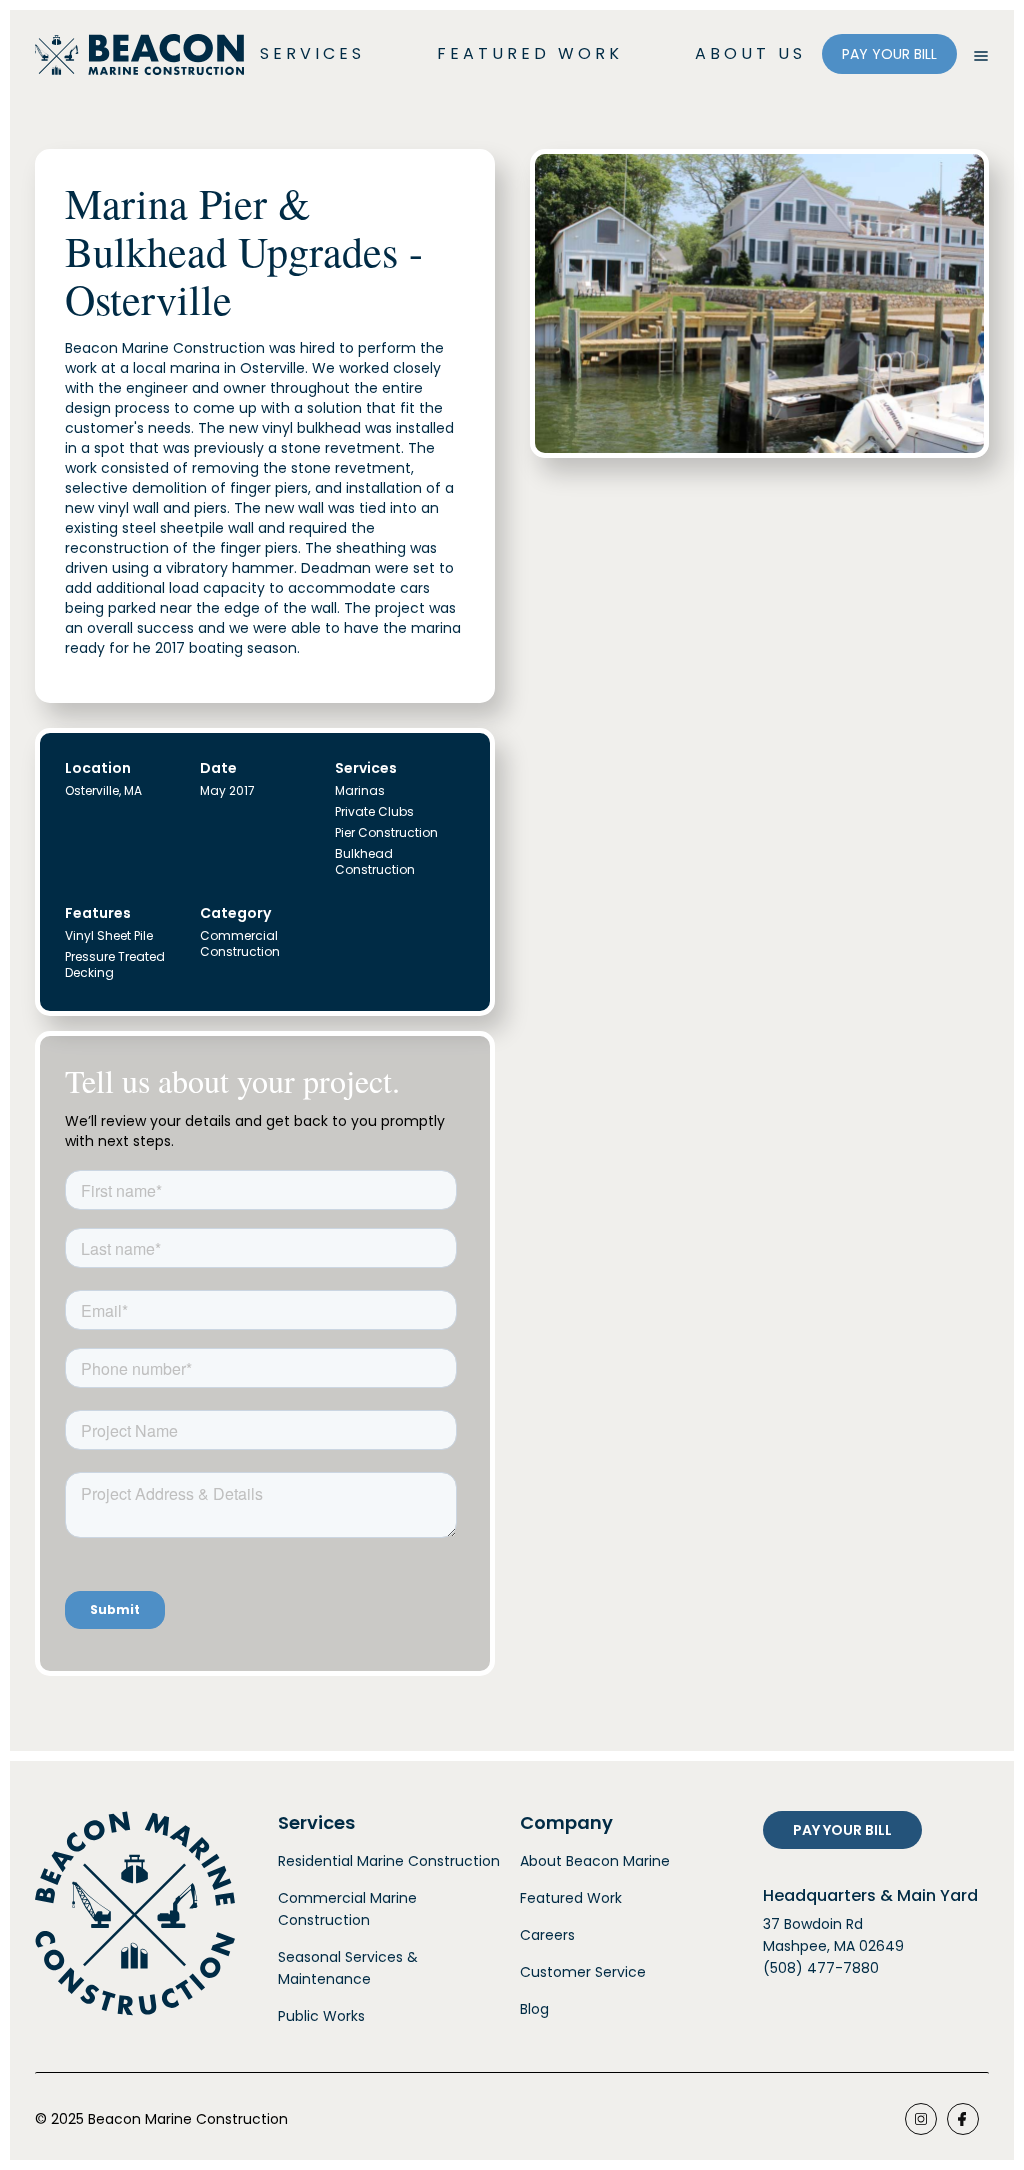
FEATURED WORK (530, 53)
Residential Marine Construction (389, 1861)
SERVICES (312, 53)
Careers (547, 1935)
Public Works (321, 2016)
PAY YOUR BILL (889, 54)
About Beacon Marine (595, 1861)
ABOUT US (750, 53)
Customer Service (583, 1972)
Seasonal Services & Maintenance (348, 1968)
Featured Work (571, 1898)
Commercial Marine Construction (347, 1909)
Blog (534, 2009)
